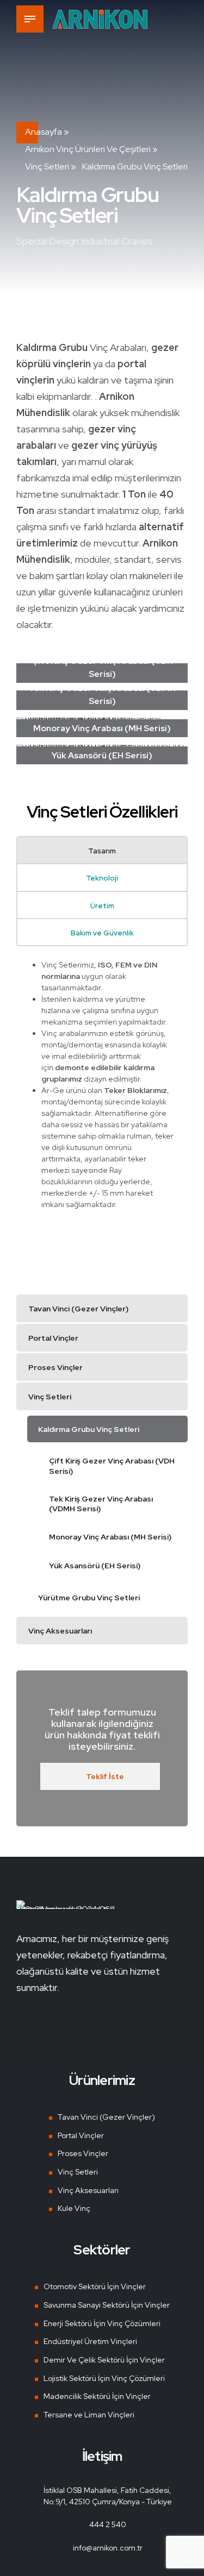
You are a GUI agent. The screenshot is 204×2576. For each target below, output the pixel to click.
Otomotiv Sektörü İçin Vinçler (95, 2286)
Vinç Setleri (47, 167)
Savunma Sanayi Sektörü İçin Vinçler (107, 2305)
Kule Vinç (74, 2208)
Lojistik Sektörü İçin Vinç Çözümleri (104, 2378)
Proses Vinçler (83, 2153)
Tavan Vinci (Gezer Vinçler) (106, 2117)
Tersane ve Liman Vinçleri (89, 2415)
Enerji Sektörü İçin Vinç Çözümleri (102, 2323)
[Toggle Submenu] (169, 1308)
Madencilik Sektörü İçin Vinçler (97, 2396)
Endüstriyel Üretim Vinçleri (90, 2341)
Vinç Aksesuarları (88, 2190)
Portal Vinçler (81, 2135)
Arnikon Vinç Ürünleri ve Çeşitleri (88, 149)
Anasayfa (44, 132)
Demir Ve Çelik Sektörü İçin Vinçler (104, 2360)
